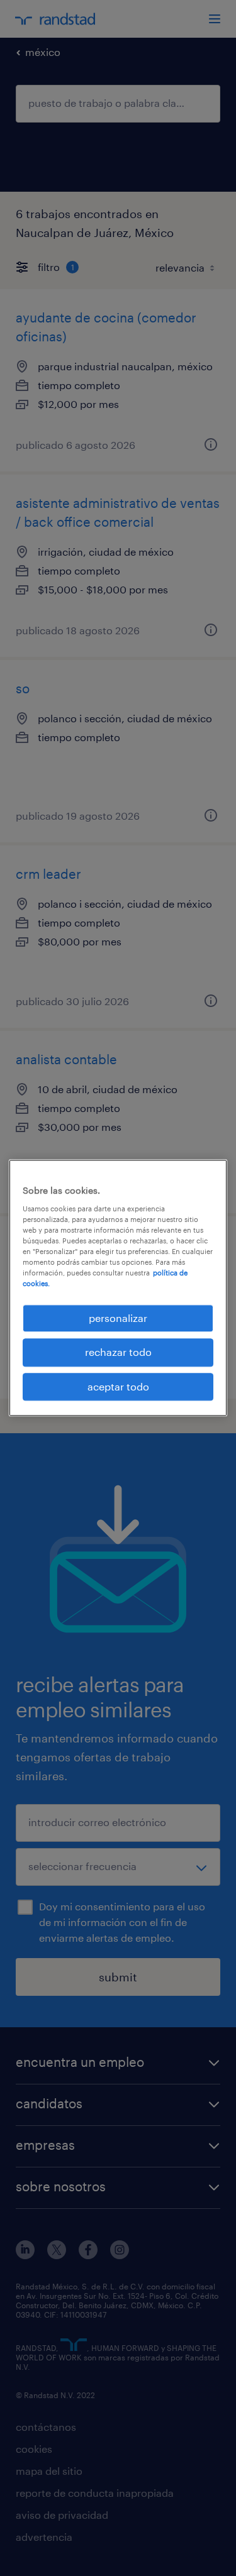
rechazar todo (118, 1352)
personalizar (118, 1318)
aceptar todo (118, 1386)
